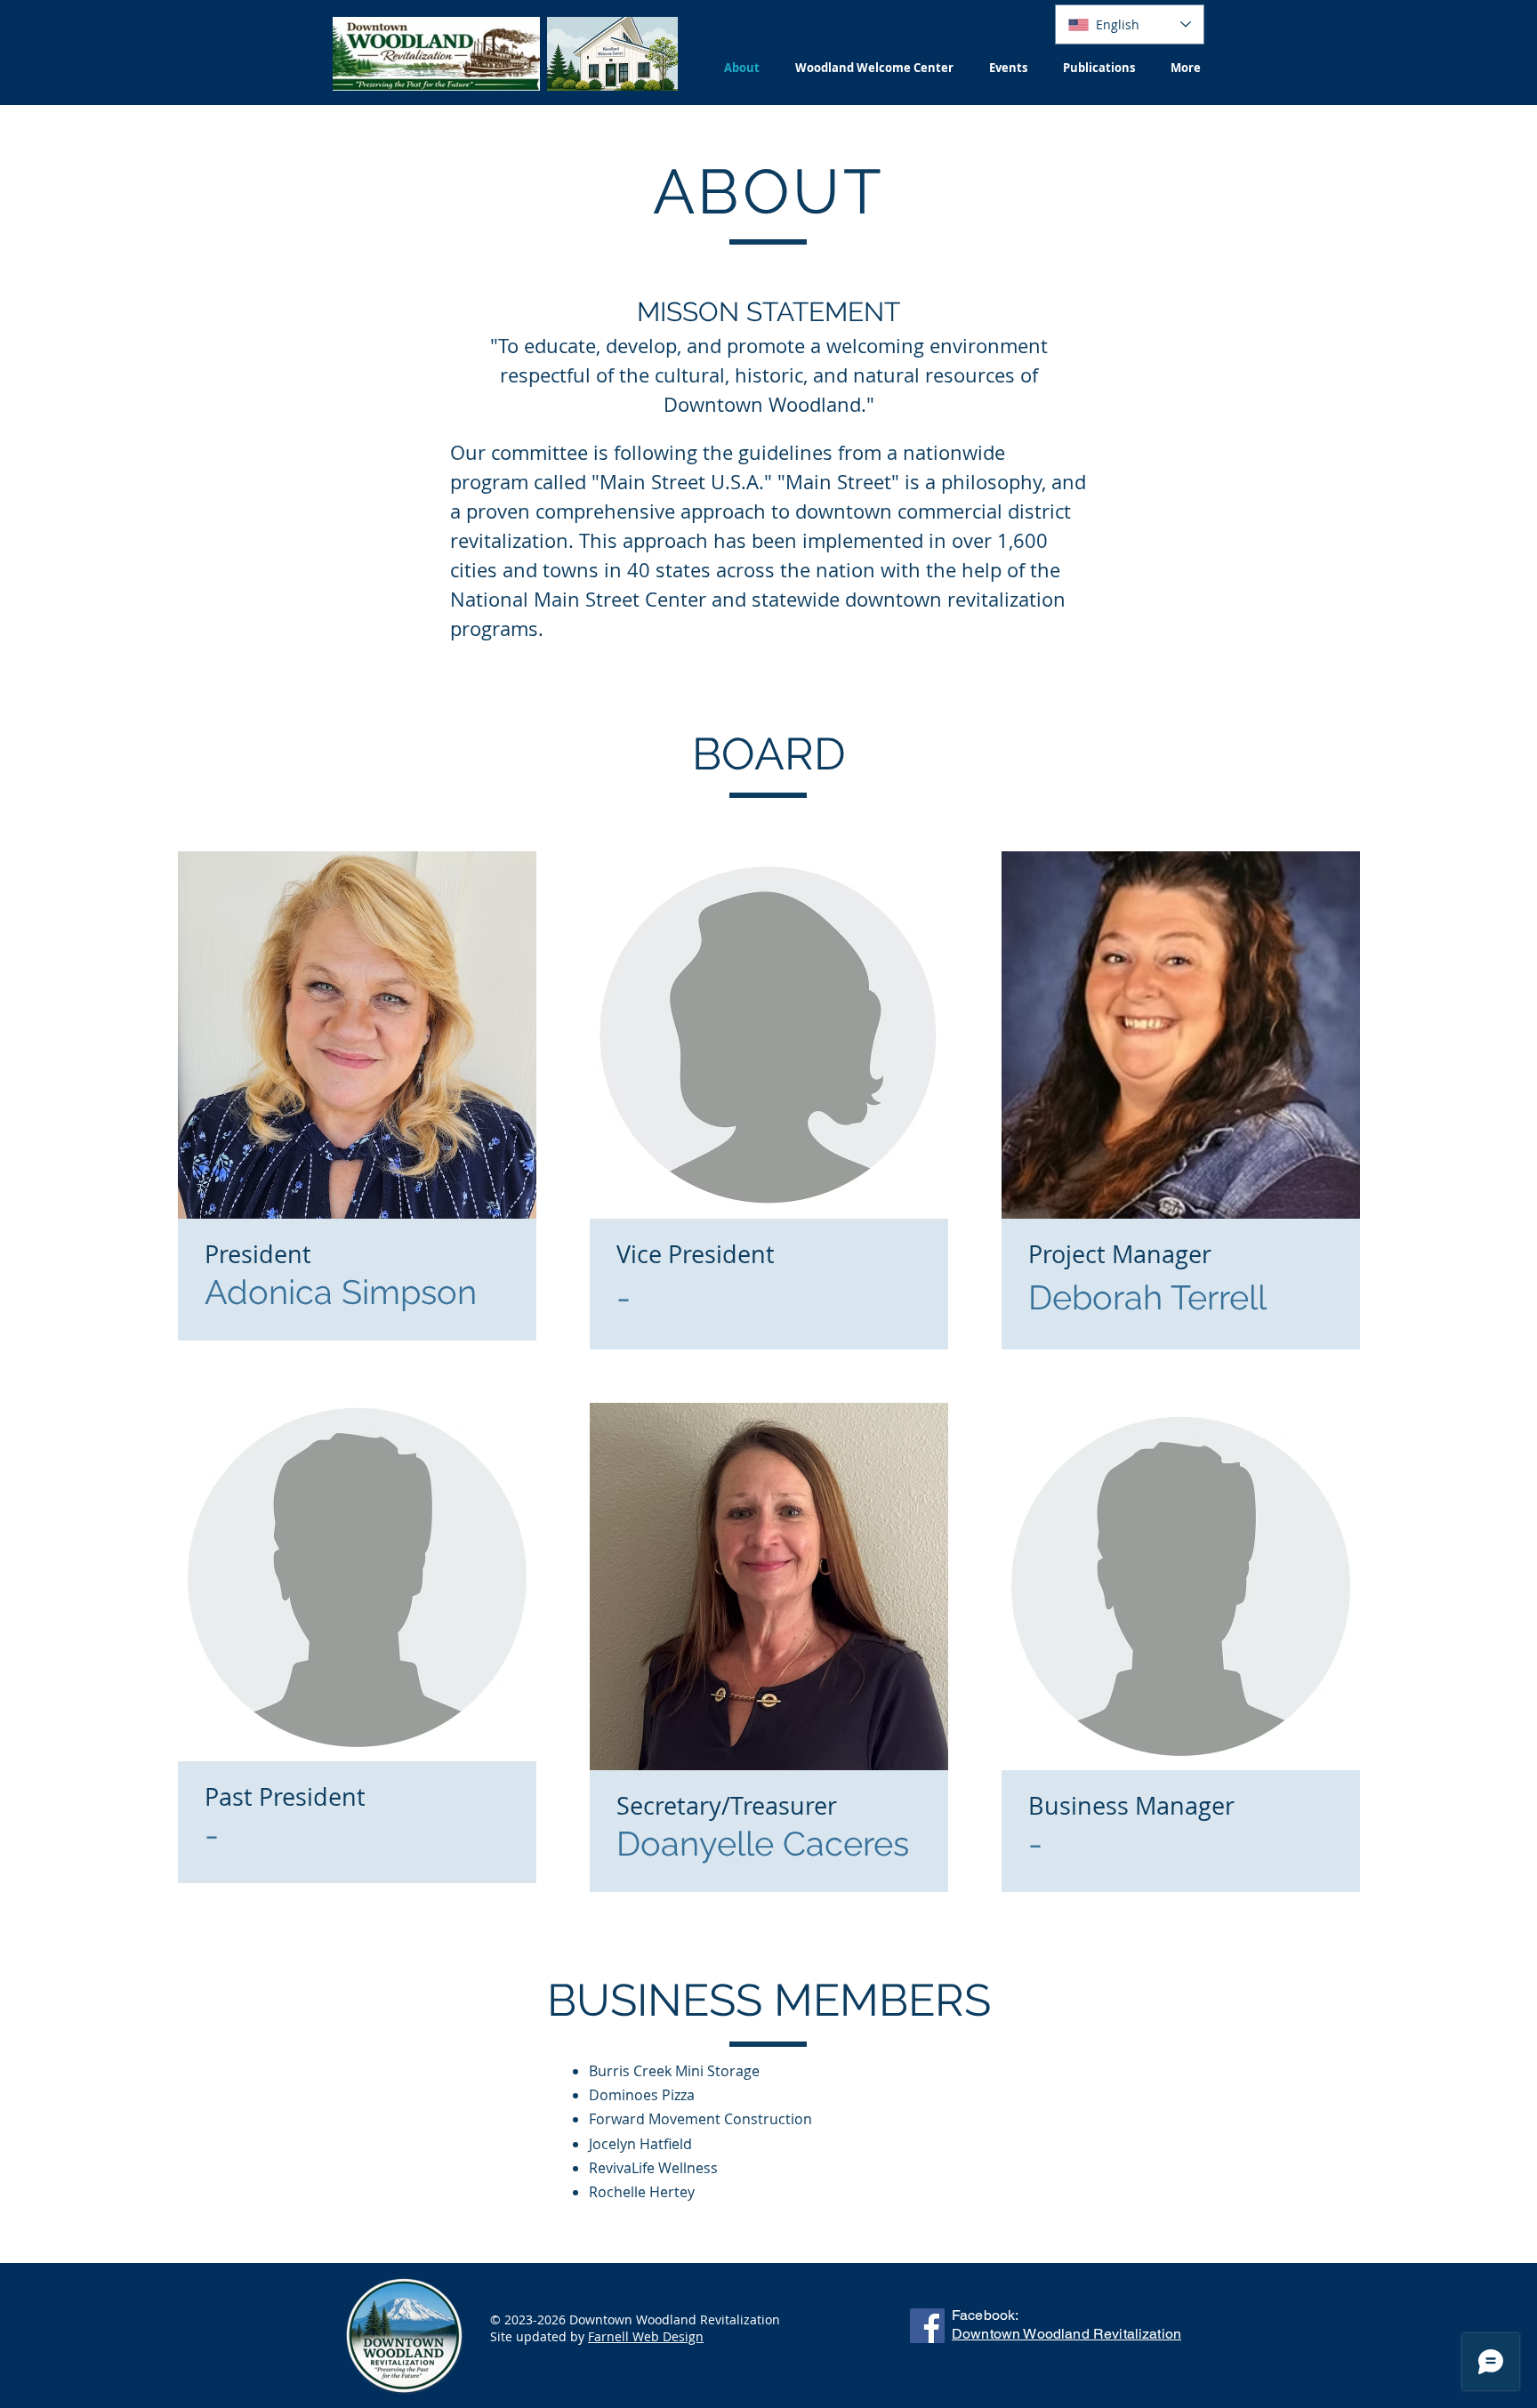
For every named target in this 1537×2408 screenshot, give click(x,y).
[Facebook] (927, 2326)
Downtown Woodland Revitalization (1066, 2334)
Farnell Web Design (646, 2336)
